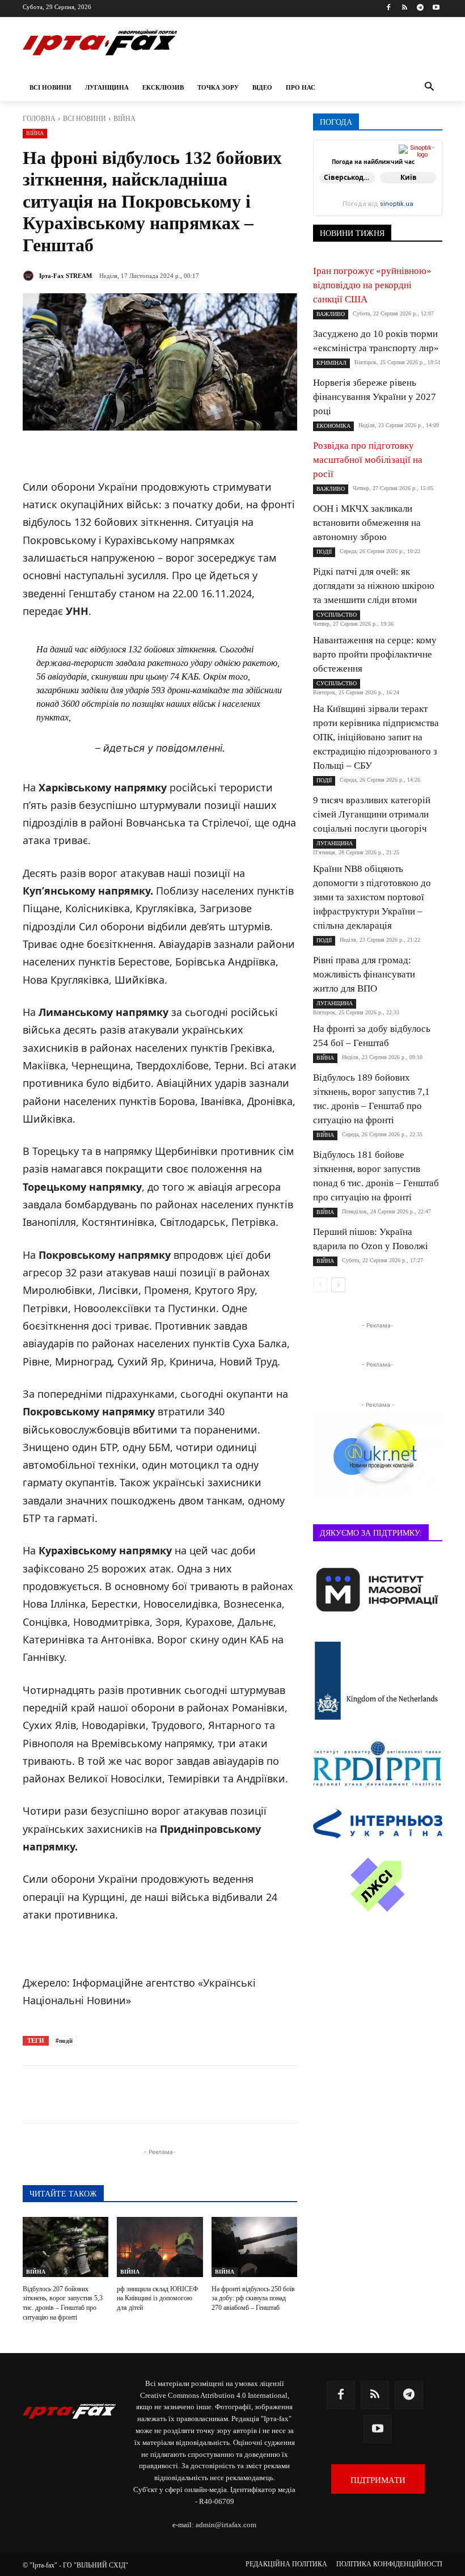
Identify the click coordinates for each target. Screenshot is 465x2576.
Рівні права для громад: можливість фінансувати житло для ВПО (364, 974)
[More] (298, 2094)
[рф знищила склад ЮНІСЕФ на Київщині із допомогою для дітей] (160, 2247)
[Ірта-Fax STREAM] (30, 276)
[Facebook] (389, 8)
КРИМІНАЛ (331, 363)
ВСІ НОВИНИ (84, 119)
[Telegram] (420, 8)
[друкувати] (271, 2094)
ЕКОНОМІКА (333, 426)
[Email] (245, 2094)
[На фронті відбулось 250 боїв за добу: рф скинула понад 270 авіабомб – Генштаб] (254, 2247)
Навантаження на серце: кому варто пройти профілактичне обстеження (375, 654)
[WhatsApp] (219, 2094)
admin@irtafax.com (226, 2525)
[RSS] (405, 8)
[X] (167, 2094)
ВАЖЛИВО (331, 314)
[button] (429, 88)
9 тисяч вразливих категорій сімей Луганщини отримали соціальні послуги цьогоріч (372, 814)
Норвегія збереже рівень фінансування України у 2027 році (375, 397)
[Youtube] (436, 8)
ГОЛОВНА (39, 119)
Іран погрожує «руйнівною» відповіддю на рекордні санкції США (372, 285)
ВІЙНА (124, 119)
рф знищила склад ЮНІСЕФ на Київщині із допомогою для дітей (157, 2299)
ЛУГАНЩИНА (335, 843)
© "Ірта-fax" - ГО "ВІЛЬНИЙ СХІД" (75, 2565)
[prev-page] (320, 1285)
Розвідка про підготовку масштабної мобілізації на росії (368, 460)
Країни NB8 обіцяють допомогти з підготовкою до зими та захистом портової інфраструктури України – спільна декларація (372, 897)
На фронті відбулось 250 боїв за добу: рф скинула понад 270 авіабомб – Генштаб (253, 2299)
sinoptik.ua (397, 204)
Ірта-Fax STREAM (65, 276)
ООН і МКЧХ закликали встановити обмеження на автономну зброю (367, 523)
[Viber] (193, 2094)
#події (64, 2040)
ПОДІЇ (324, 552)
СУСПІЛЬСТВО (337, 615)
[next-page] (338, 1285)
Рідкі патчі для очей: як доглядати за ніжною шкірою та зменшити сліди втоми (374, 586)
